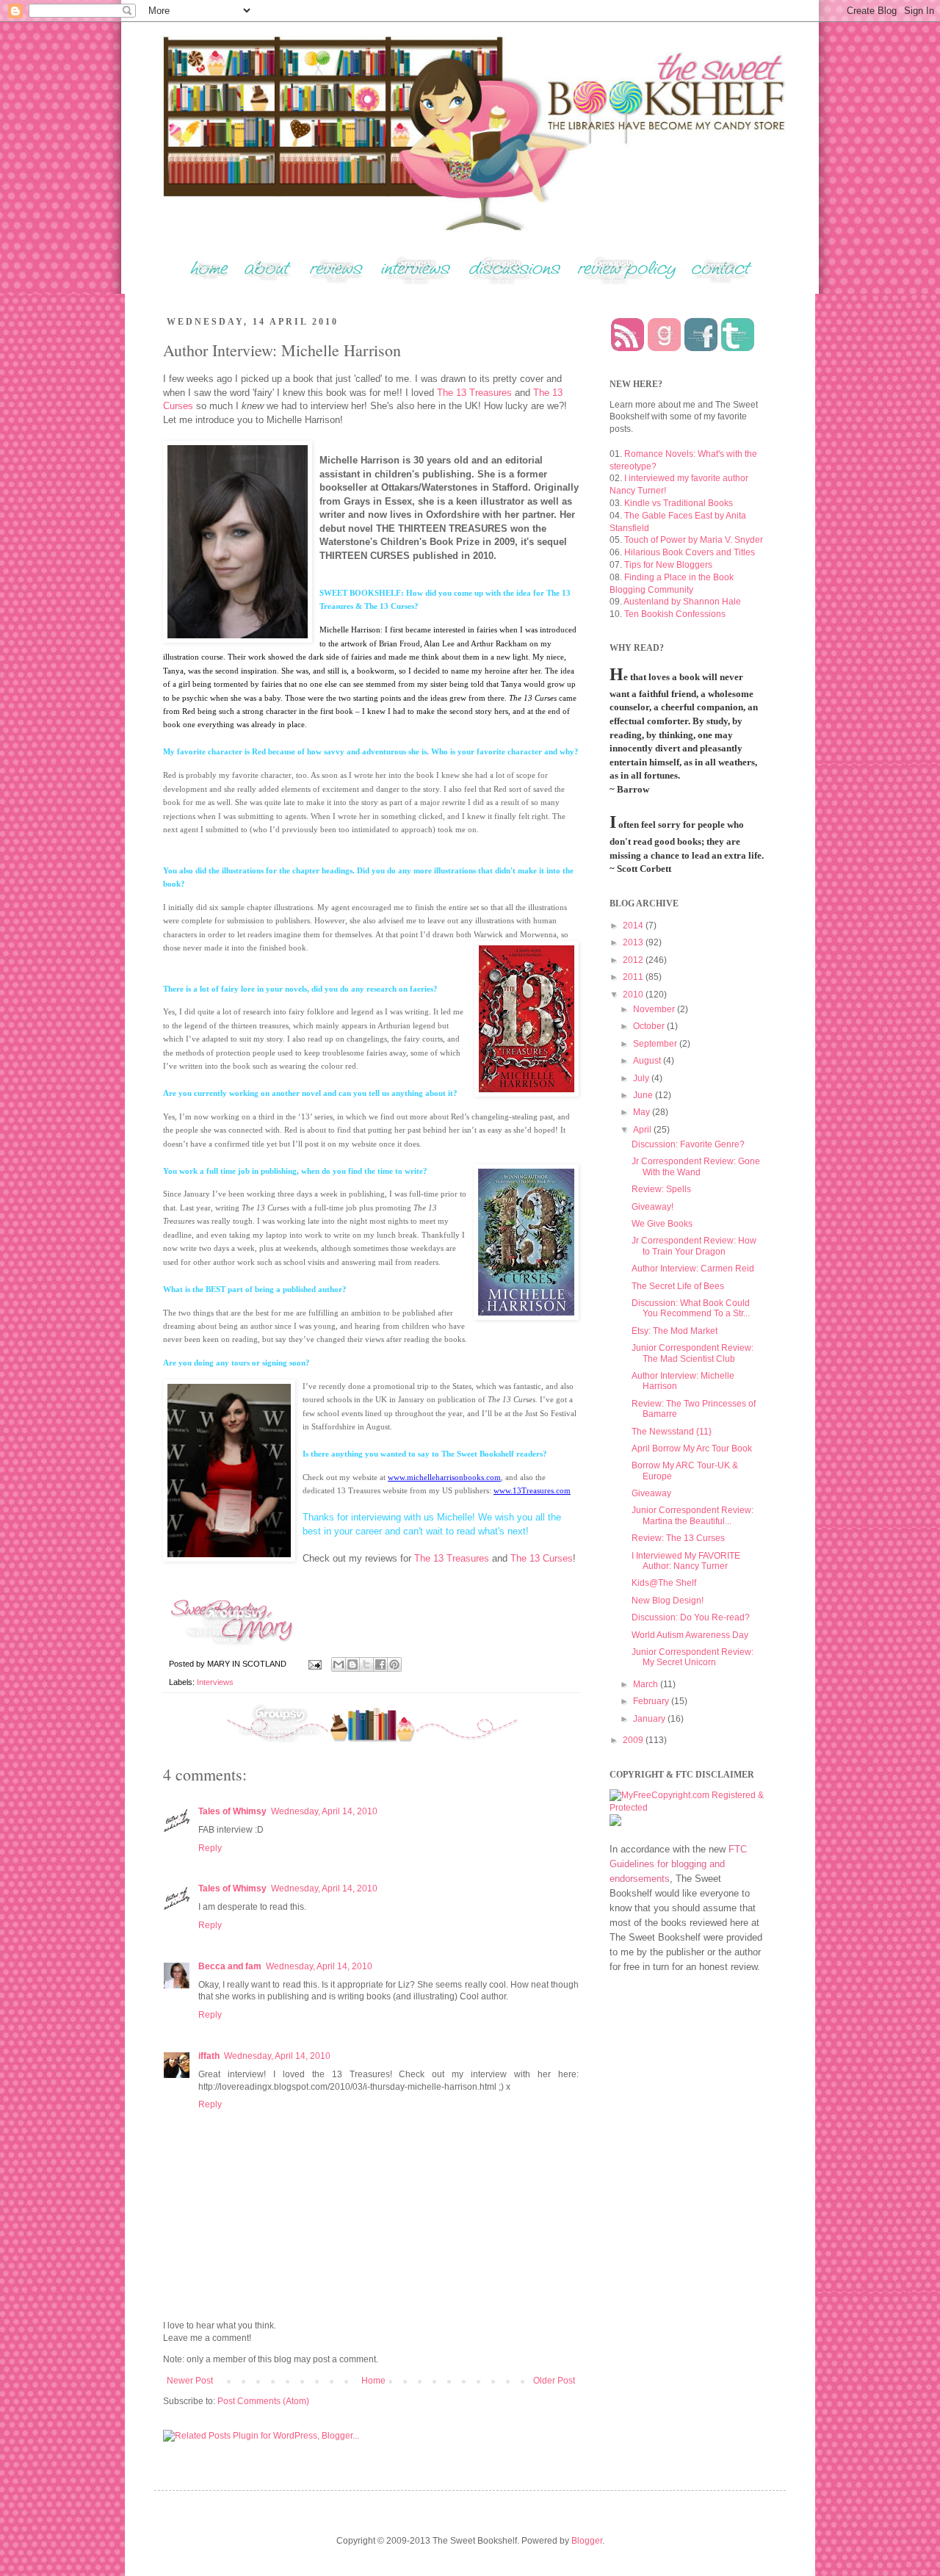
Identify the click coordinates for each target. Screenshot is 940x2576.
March (647, 1684)
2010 (634, 995)
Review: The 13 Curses (678, 1538)
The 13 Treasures (474, 393)
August (648, 1061)
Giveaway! (652, 1207)
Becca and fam (230, 1966)
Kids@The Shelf (664, 1583)
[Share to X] (366, 1664)
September (656, 1044)
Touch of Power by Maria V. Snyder (694, 540)
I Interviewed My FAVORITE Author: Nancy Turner (686, 1561)
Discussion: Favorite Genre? (688, 1144)
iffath (209, 2056)
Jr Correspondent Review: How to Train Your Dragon (694, 1246)
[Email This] (339, 1664)
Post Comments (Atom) (263, 2401)
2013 (634, 942)
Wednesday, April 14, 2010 (324, 1811)
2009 (634, 1740)
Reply (210, 1848)
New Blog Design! (668, 1601)
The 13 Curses (542, 1558)
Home (373, 2381)
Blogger (587, 2541)
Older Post (554, 2381)
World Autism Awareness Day (690, 1635)
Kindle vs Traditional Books (679, 503)
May (643, 1112)
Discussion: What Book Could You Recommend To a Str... (691, 1308)
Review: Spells (661, 1189)
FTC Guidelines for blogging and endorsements (678, 1864)
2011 (634, 977)
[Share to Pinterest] (394, 1664)
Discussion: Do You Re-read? (691, 1617)
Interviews (215, 1682)
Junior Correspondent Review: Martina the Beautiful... (693, 1515)
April (643, 1130)
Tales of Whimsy (232, 1811)
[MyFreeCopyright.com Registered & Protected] (687, 1808)
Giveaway (651, 1493)
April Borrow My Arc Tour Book (692, 1448)
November (655, 1009)
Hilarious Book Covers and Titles (690, 552)
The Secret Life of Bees (678, 1286)
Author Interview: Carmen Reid (693, 1269)
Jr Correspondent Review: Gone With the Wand (696, 1166)
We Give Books (662, 1224)
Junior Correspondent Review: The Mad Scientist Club (693, 1353)
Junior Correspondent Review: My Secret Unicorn (693, 1657)
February (652, 1701)
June (644, 1095)
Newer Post (190, 2381)
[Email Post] (314, 1664)
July (642, 1078)
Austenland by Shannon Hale (682, 602)
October (650, 1026)
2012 (634, 960)
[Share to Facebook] (380, 1664)
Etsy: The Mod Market (675, 1331)
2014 (634, 926)
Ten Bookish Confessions (675, 614)
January (650, 1719)
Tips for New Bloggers (668, 565)
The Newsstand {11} (672, 1432)
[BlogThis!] (352, 1664)
